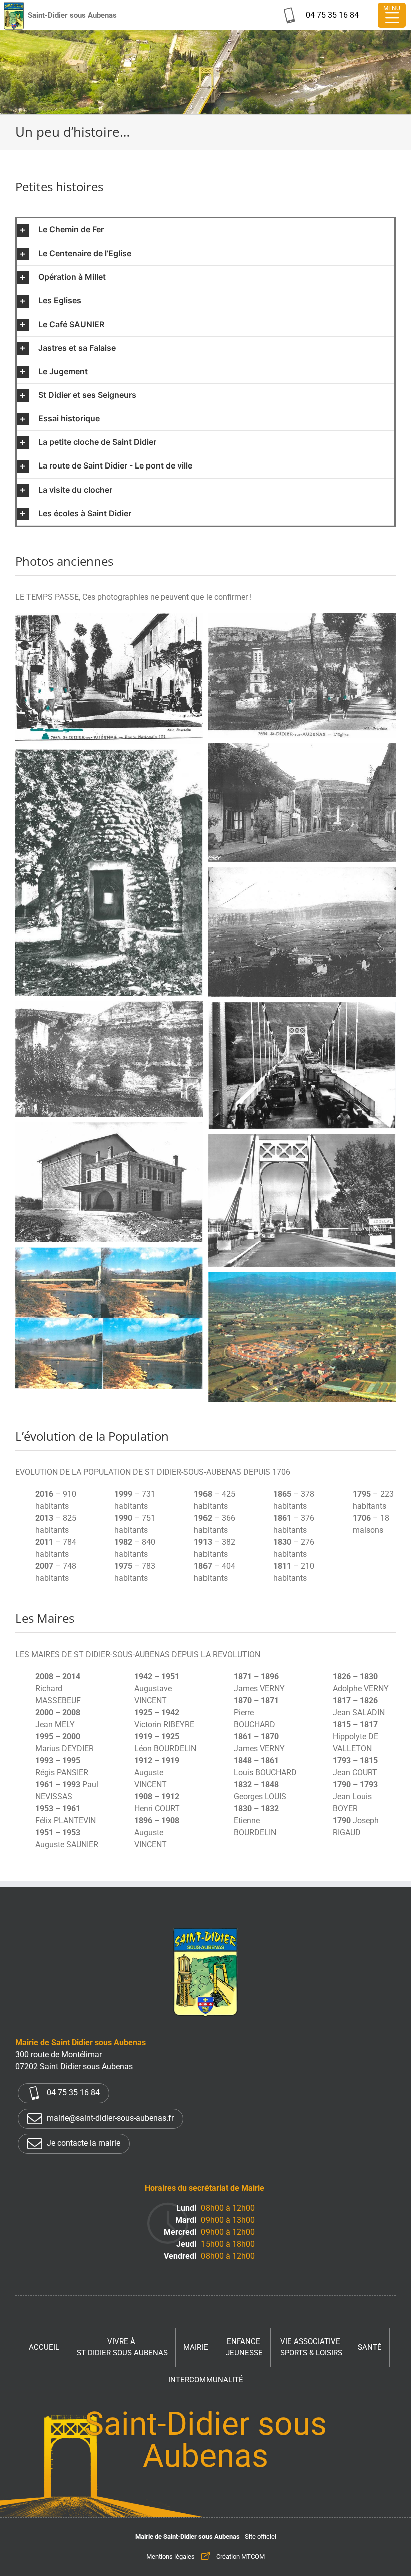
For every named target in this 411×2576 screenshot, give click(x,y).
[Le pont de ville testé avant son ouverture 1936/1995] (302, 1008)
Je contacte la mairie (82, 2143)
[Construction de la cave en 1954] (109, 1128)
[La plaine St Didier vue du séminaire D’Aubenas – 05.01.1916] (302, 873)
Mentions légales (171, 2557)
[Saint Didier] (109, 619)
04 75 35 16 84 (72, 2093)
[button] (205, 230)
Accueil (44, 2347)
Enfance (244, 2347)
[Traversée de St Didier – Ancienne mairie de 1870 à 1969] (302, 749)
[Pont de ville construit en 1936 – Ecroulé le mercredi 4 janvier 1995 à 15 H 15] (109, 1253)
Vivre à (122, 2347)
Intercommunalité (206, 2380)
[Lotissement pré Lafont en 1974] (302, 1278)
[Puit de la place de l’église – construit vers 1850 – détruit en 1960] (109, 755)
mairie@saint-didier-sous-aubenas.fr (109, 2118)
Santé (370, 2347)
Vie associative (311, 2347)
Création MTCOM (240, 2557)
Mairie (196, 2347)
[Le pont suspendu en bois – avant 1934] (109, 1007)
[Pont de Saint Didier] (302, 1140)
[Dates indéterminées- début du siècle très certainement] (302, 619)
